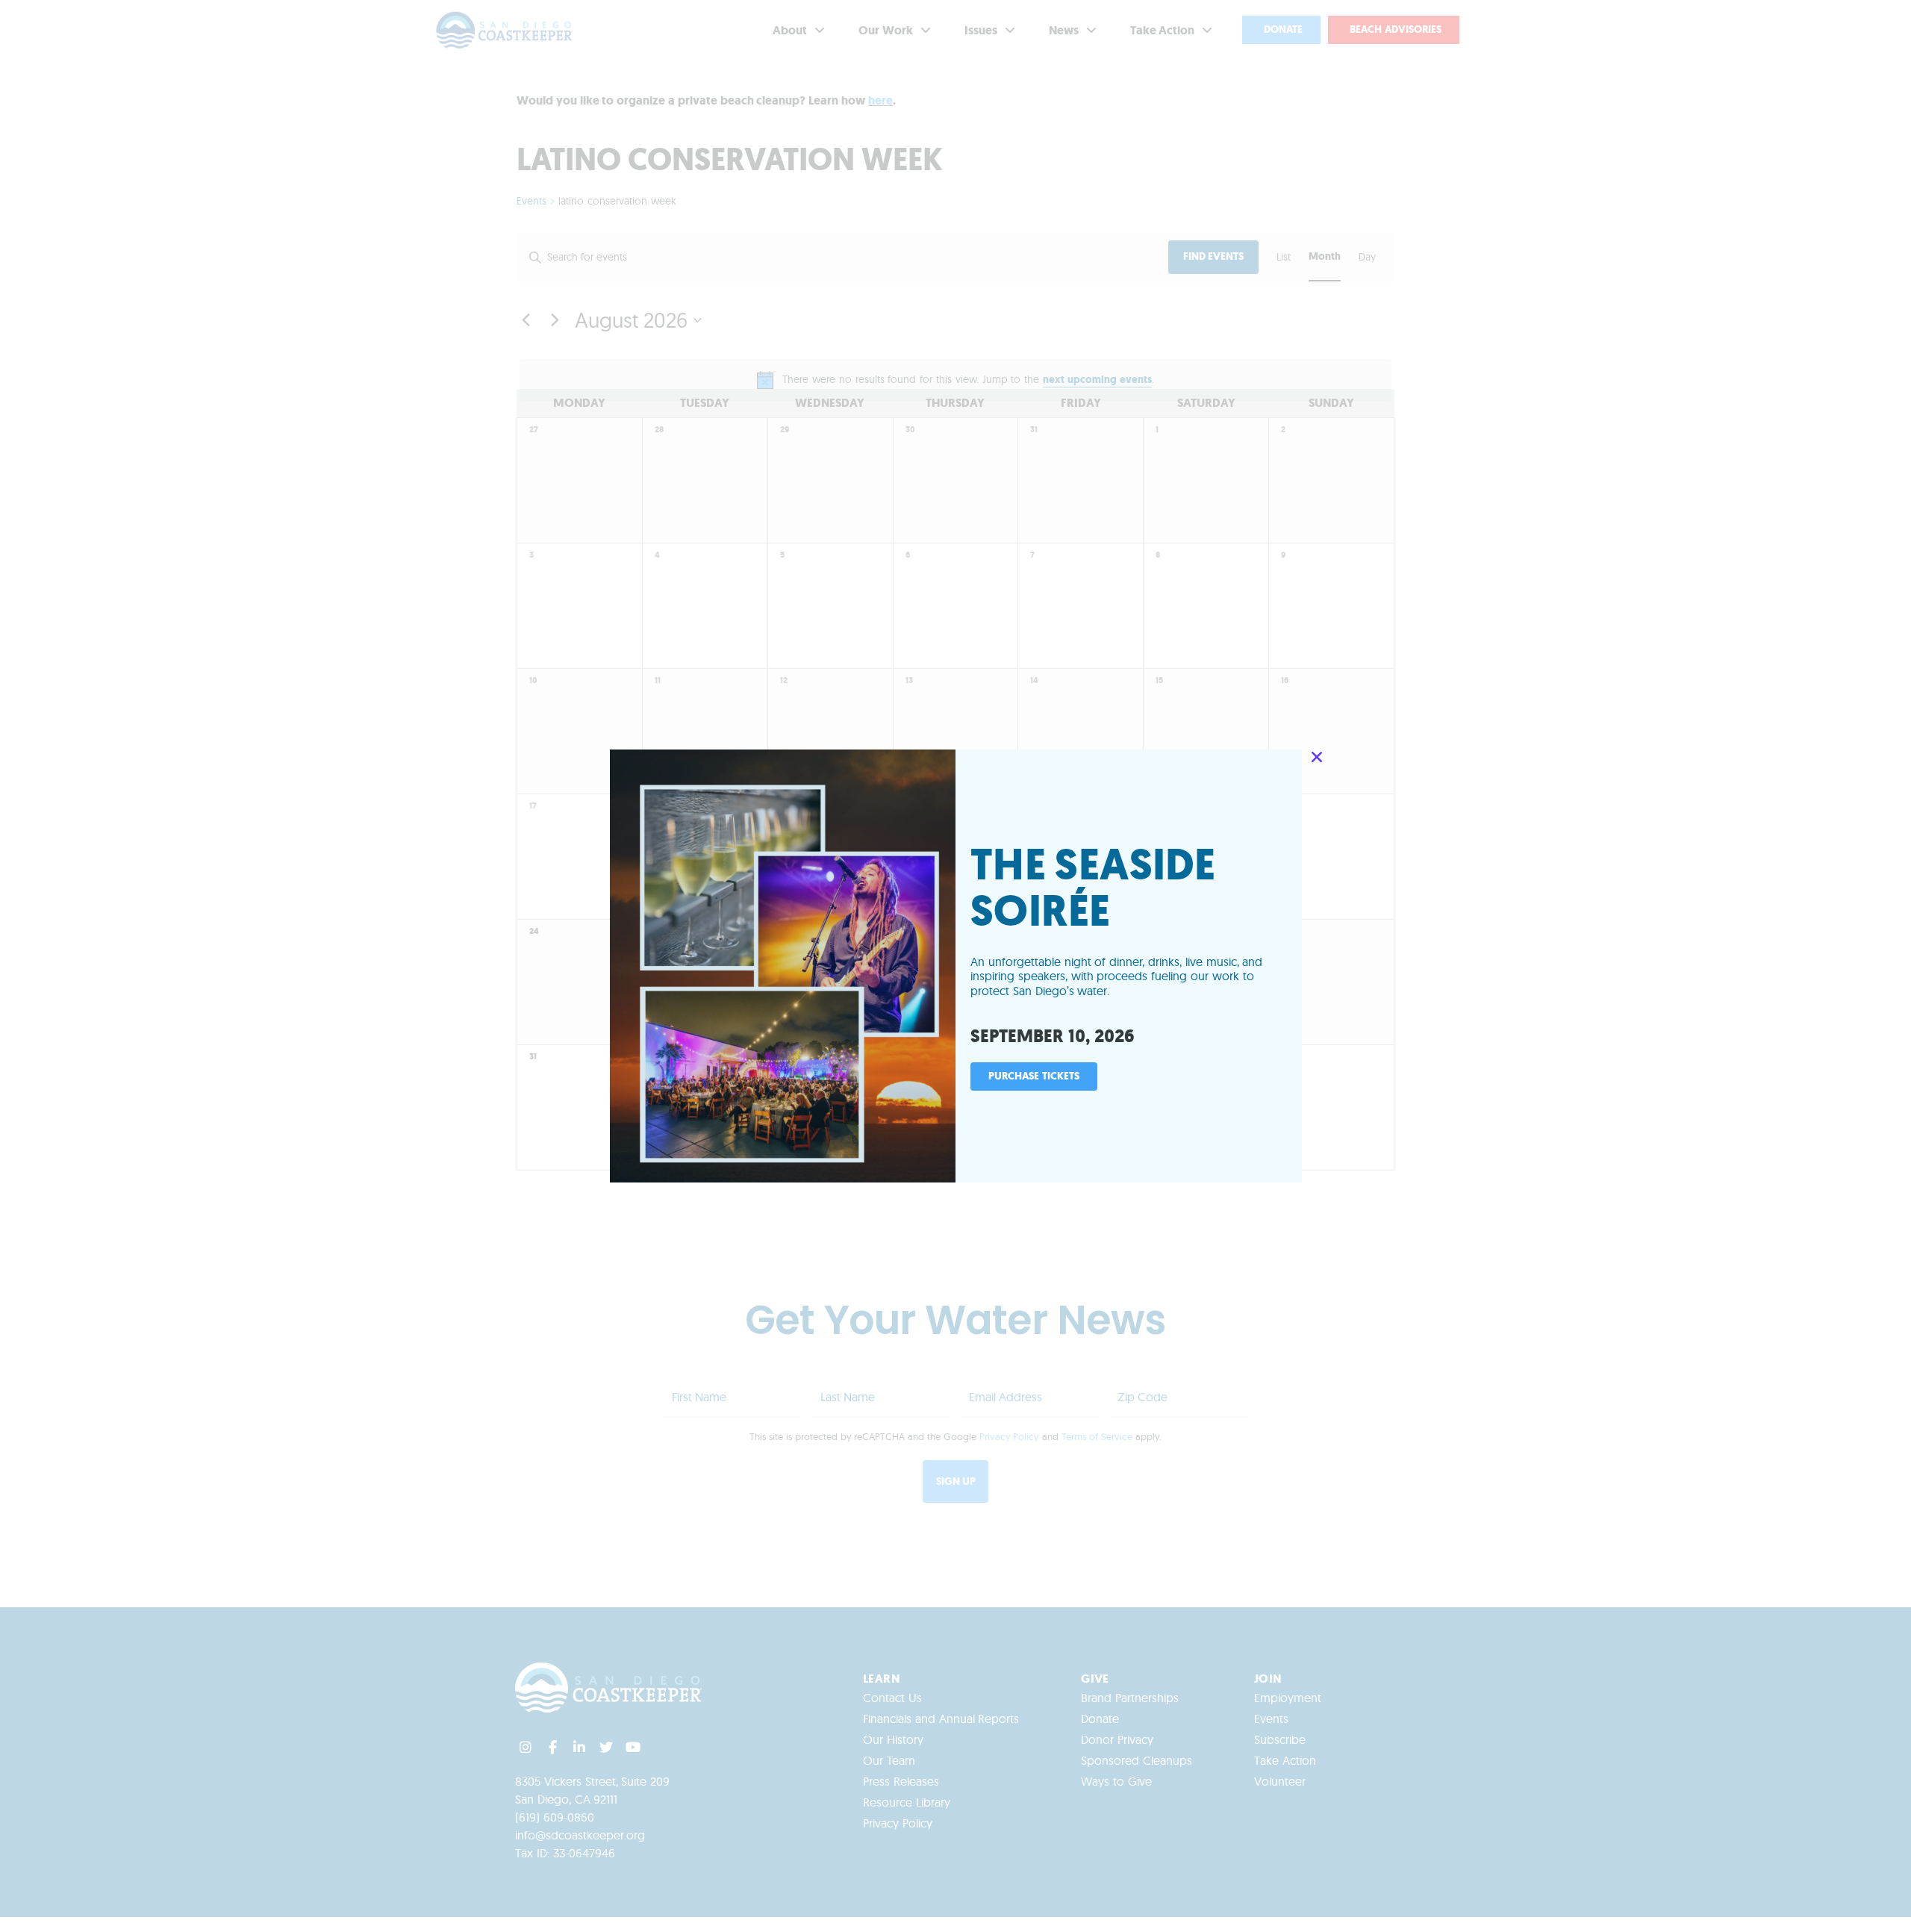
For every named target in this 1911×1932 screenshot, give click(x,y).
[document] (955, 966)
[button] (1317, 757)
